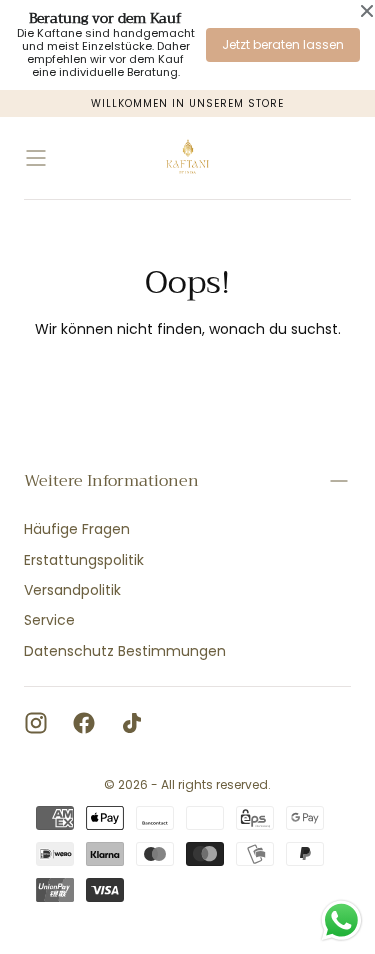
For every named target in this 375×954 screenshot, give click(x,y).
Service (49, 620)
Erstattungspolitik (84, 560)
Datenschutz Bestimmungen (125, 651)
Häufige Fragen (77, 529)
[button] (36, 158)
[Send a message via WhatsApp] (341, 920)
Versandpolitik (72, 590)
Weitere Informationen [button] (111, 481)
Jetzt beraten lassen (283, 44)
